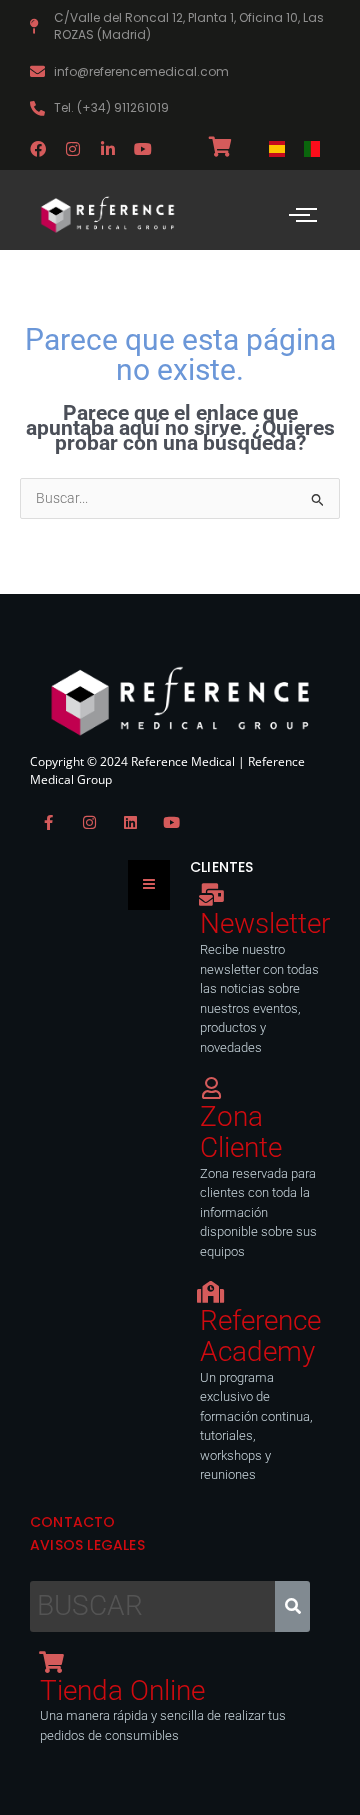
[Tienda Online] (51, 1662)
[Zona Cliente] (211, 1088)
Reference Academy (260, 1336)
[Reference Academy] (211, 1292)
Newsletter (265, 923)
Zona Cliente (241, 1132)
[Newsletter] (211, 895)
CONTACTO (73, 1522)
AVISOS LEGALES (87, 1545)
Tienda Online (122, 1690)
